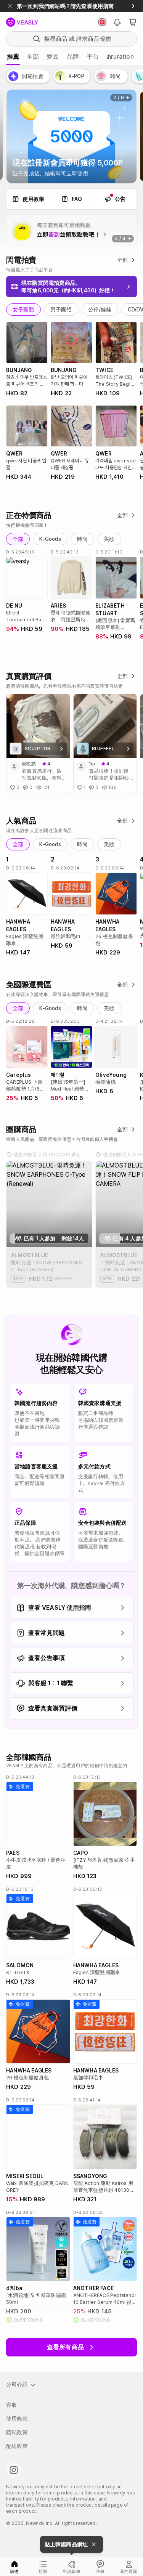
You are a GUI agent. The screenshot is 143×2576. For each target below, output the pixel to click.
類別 (43, 2572)
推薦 (13, 57)
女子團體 (23, 310)
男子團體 (61, 310)
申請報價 (71, 2572)
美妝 (109, 539)
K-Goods (50, 539)
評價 (100, 2572)
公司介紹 (17, 2385)
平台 (93, 57)
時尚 (82, 539)
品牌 (73, 57)
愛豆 (53, 57)
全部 (33, 57)
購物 (14, 2572)
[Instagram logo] (14, 2470)
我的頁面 (129, 2572)
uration (120, 57)
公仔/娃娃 (100, 310)
